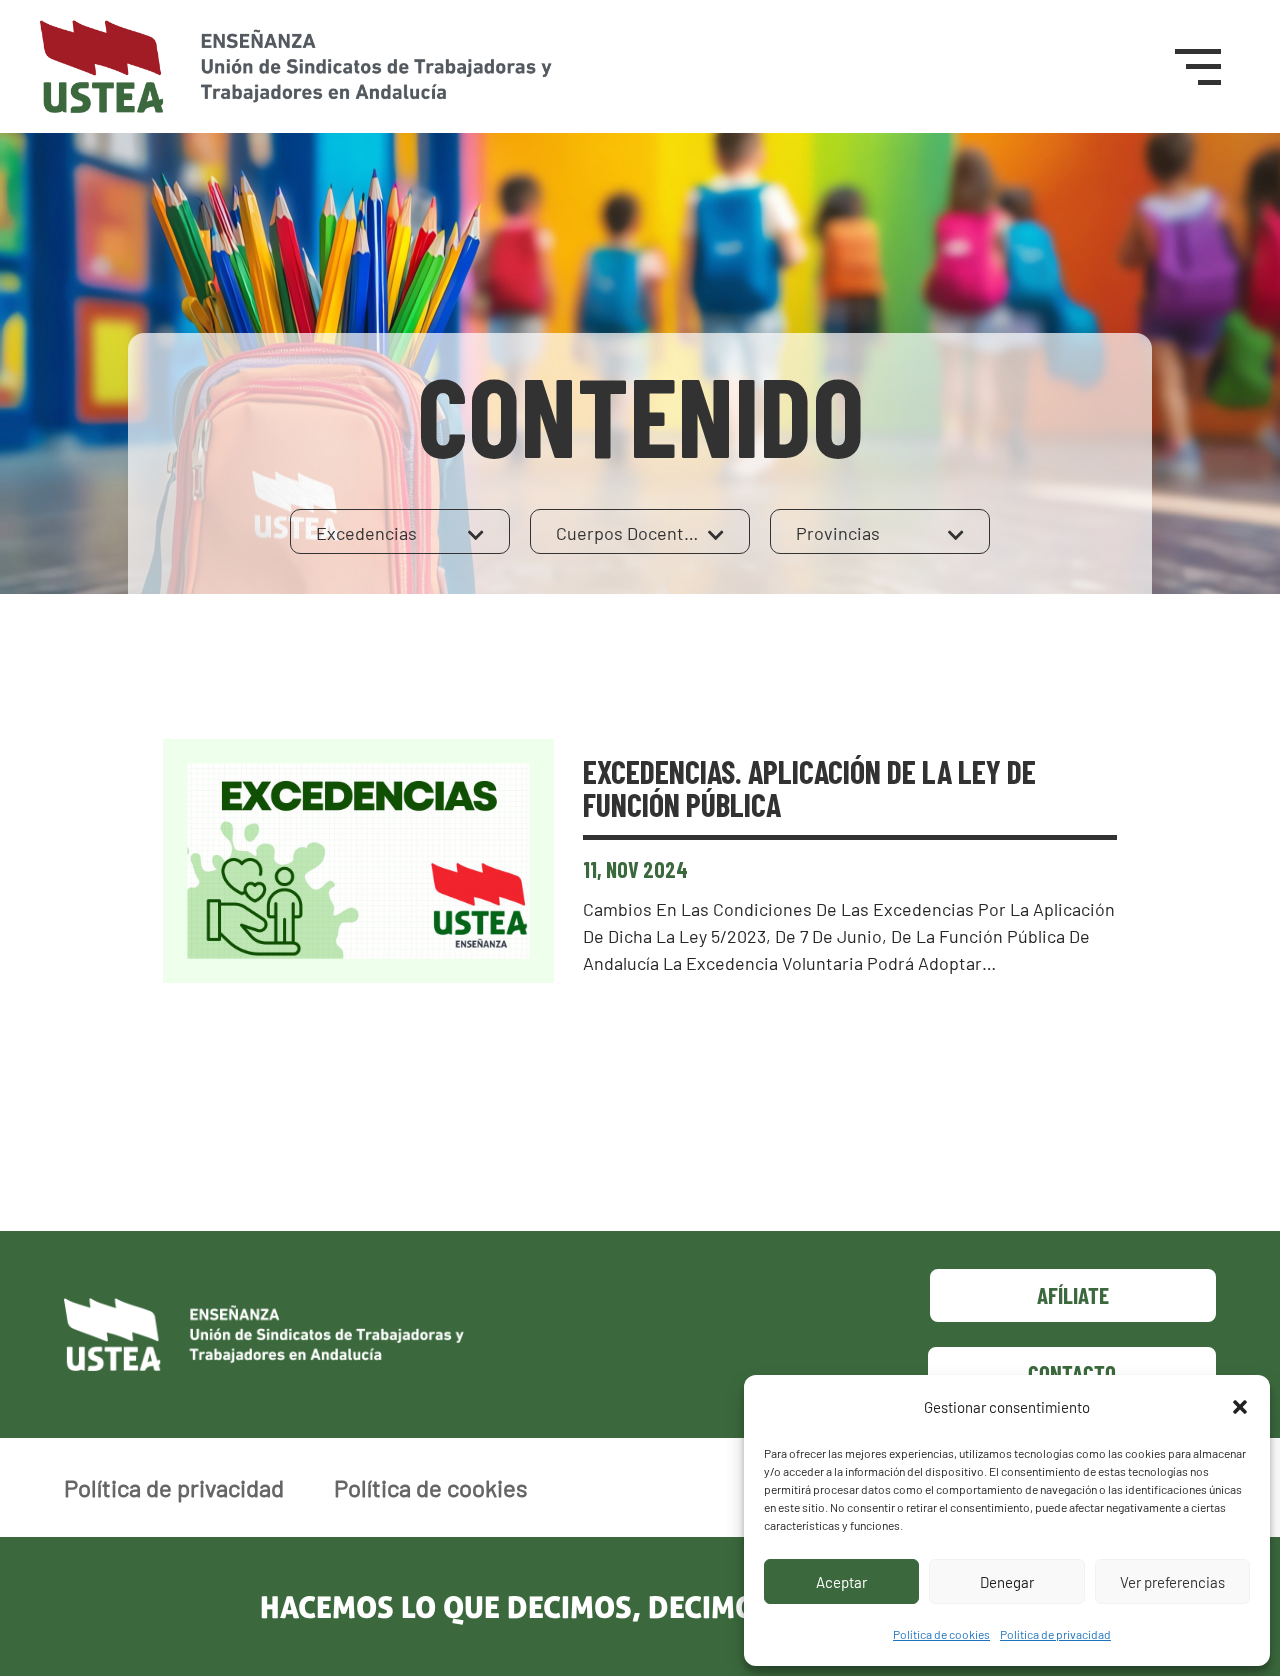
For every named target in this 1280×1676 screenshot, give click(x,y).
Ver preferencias (1172, 1582)
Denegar (1007, 1582)
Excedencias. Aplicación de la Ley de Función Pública (809, 787)
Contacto (1072, 1373)
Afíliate (1073, 1295)
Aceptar (841, 1582)
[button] (1240, 1407)
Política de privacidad (1055, 1634)
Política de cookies (941, 1634)
